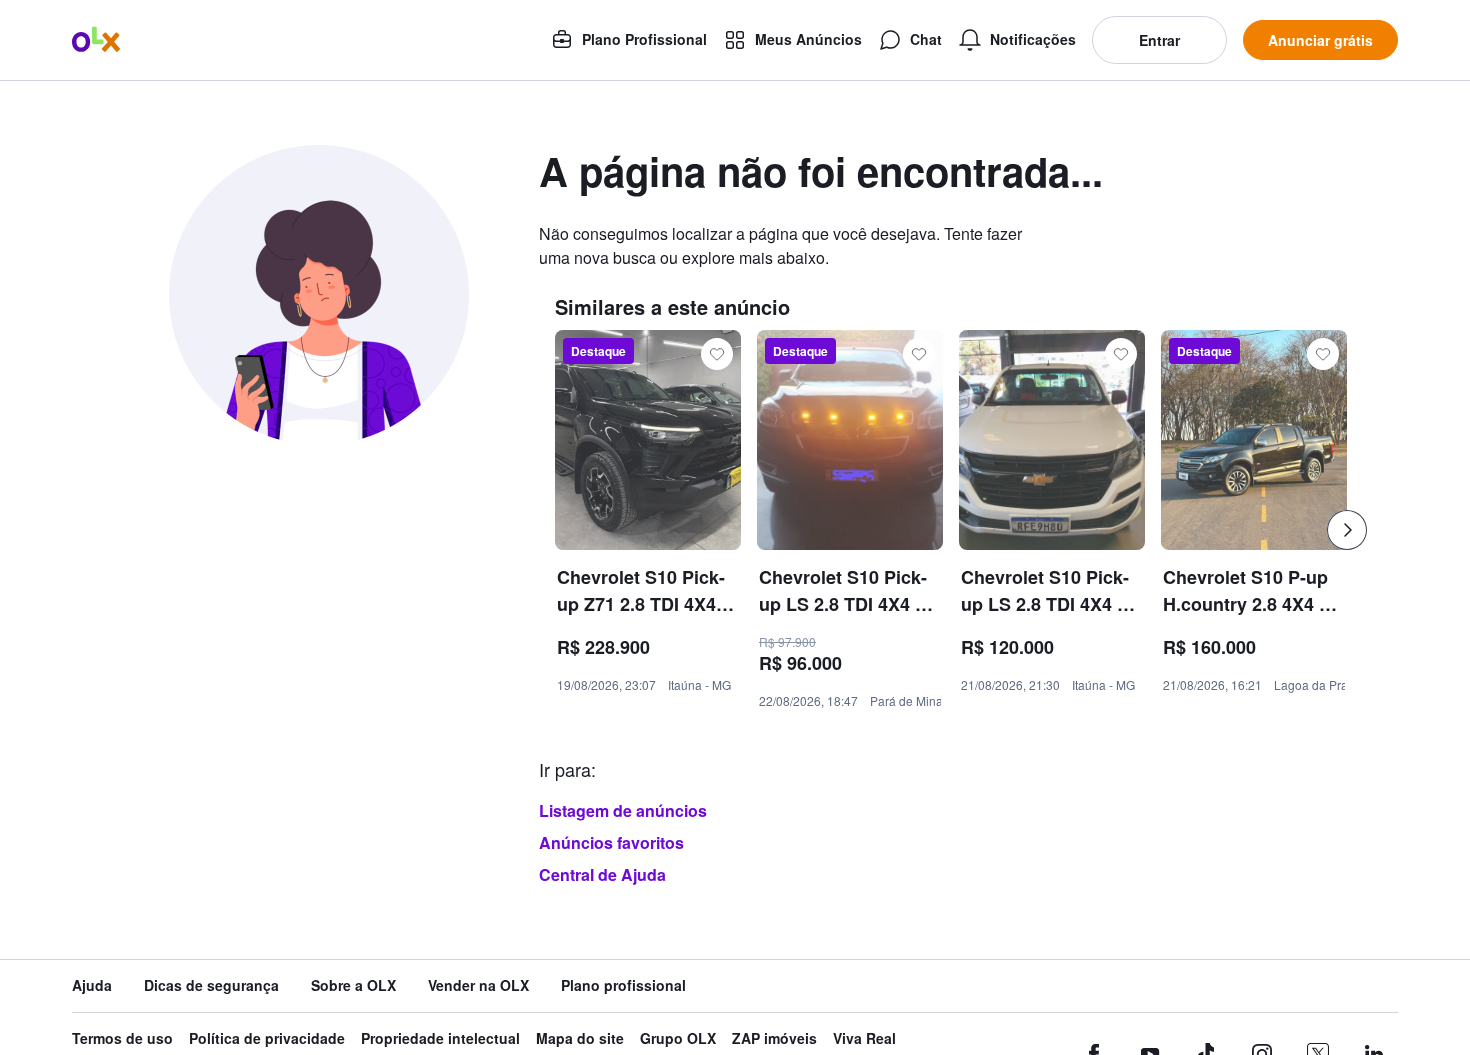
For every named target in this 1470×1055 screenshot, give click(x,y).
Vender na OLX (478, 985)
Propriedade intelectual (440, 1038)
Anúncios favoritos (611, 842)
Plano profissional (623, 985)
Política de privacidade (267, 1038)
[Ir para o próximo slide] (1347, 530)
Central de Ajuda (602, 874)
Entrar (1159, 40)
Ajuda (92, 985)
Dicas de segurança (211, 985)
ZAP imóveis (774, 1038)
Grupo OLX (678, 1038)
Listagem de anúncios (623, 810)
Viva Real (864, 1038)
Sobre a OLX (353, 985)
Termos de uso (122, 1038)
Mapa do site (580, 1038)
